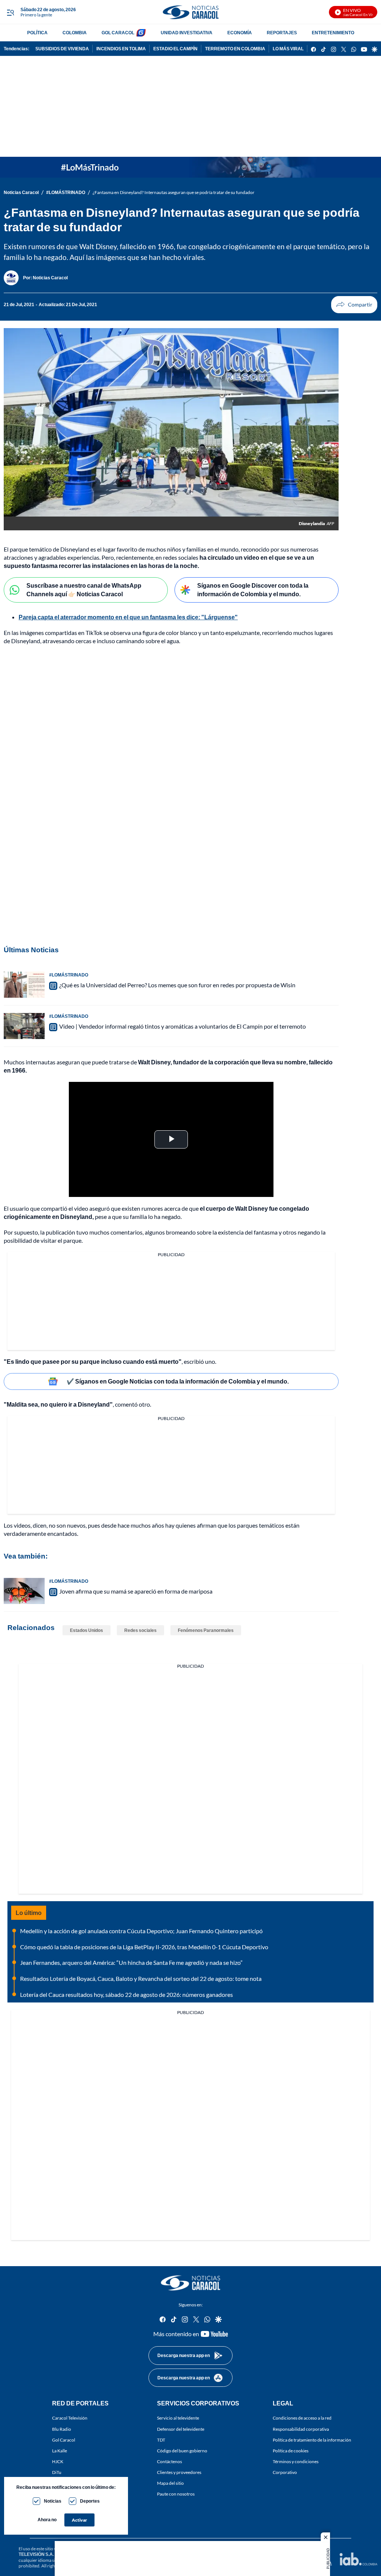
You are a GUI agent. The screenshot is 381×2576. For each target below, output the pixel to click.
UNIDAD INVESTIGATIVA (187, 33)
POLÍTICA (37, 33)
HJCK (58, 2461)
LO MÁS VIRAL (288, 49)
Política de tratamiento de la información (312, 2440)
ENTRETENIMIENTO (333, 33)
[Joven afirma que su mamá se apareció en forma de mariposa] (24, 1591)
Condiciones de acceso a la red (302, 2418)
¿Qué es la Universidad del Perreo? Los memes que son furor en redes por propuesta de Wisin (177, 985)
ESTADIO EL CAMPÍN (175, 49)
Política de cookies (291, 2450)
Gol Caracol (64, 2440)
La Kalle (60, 2450)
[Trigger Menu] (10, 12)
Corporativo (285, 2472)
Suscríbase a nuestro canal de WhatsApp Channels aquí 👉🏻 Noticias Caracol (84, 590)
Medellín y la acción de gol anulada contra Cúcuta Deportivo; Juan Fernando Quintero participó (141, 1931)
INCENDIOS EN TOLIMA (121, 49)
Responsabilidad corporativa (301, 2429)
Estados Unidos (87, 1630)
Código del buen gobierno (182, 2450)
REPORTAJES (282, 33)
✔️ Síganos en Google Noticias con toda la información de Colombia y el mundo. (178, 1381)
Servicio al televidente (178, 2418)
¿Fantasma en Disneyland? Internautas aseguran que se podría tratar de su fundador (174, 192)
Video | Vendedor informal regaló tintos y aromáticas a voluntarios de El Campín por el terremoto (183, 1026)
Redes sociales (140, 1630)
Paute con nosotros (176, 2494)
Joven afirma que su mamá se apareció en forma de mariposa (136, 1591)
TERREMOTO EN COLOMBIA (235, 49)
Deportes (90, 2501)
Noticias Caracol (21, 192)
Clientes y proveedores (179, 2472)
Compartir (354, 305)
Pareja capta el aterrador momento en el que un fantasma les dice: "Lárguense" (128, 617)
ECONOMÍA (240, 33)
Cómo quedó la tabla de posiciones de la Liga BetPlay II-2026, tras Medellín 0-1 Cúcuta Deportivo (144, 1947)
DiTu (57, 2472)
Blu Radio (62, 2429)
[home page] (190, 12)
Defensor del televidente (181, 2429)
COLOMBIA (75, 33)
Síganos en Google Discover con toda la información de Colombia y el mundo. (253, 590)
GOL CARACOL (118, 33)
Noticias (53, 2501)
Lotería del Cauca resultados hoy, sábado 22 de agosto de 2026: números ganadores (127, 1994)
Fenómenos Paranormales (206, 1630)
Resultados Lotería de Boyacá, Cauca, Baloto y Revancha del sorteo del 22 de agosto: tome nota (141, 1978)
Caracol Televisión (70, 2418)
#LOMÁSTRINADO (66, 192)
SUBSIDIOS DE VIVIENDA (62, 49)
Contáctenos (169, 2461)
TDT (161, 2440)
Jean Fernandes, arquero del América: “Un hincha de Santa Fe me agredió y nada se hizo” (131, 1962)
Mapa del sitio (170, 2483)
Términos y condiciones (296, 2461)
